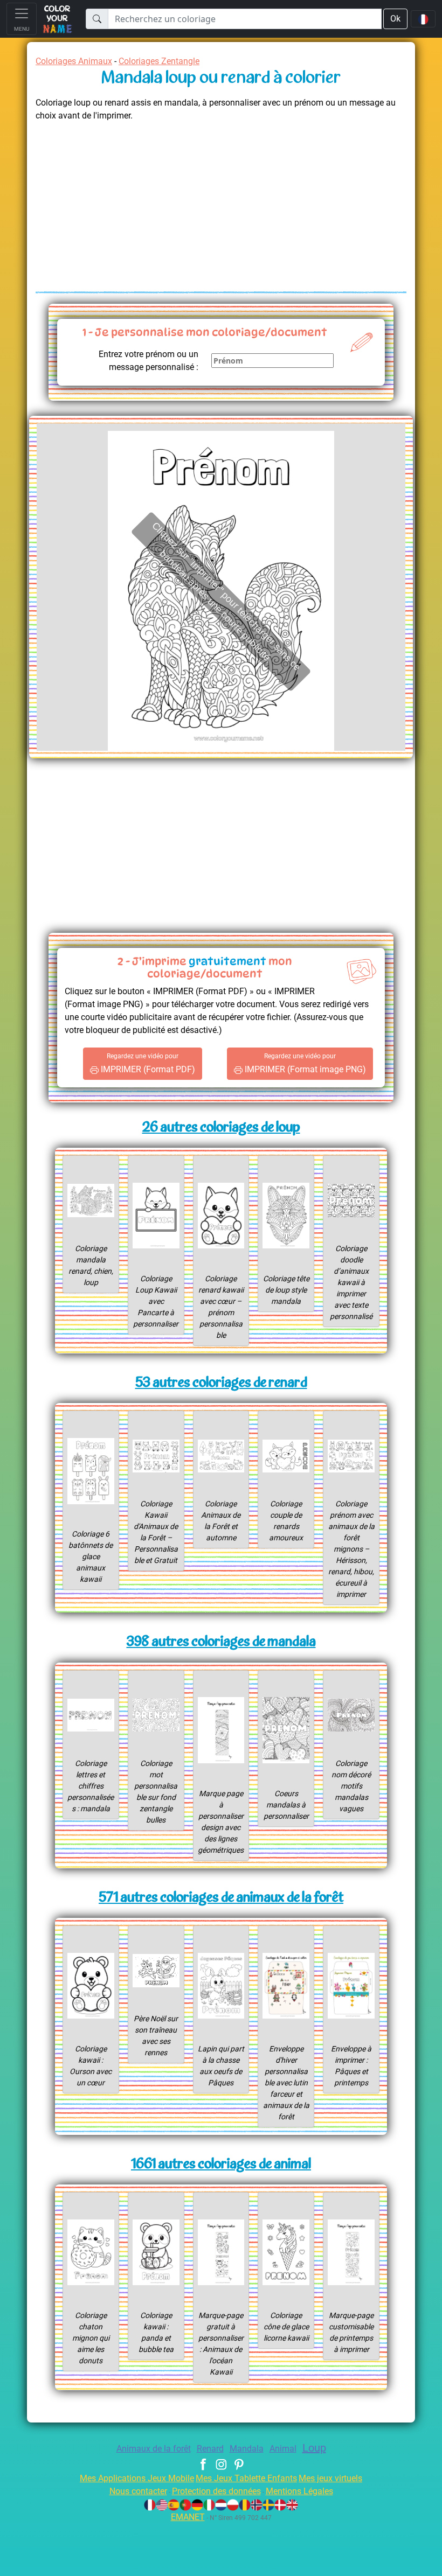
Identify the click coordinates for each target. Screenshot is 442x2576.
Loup (314, 2448)
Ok (395, 19)
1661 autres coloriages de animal (221, 2165)
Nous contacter (138, 2491)
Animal (283, 2449)
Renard (210, 2449)
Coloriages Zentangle (159, 61)
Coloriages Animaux (74, 61)
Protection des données (216, 2491)
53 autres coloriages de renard (221, 1383)
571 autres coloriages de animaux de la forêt (221, 1898)
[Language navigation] (423, 19)
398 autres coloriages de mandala (221, 1642)
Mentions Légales (299, 2491)
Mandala (247, 2449)
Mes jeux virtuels (330, 2478)
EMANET (188, 2517)
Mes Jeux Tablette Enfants (246, 2478)
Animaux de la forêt (154, 2449)
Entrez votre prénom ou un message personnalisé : (149, 361)
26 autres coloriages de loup (221, 1128)
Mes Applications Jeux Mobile (137, 2478)
